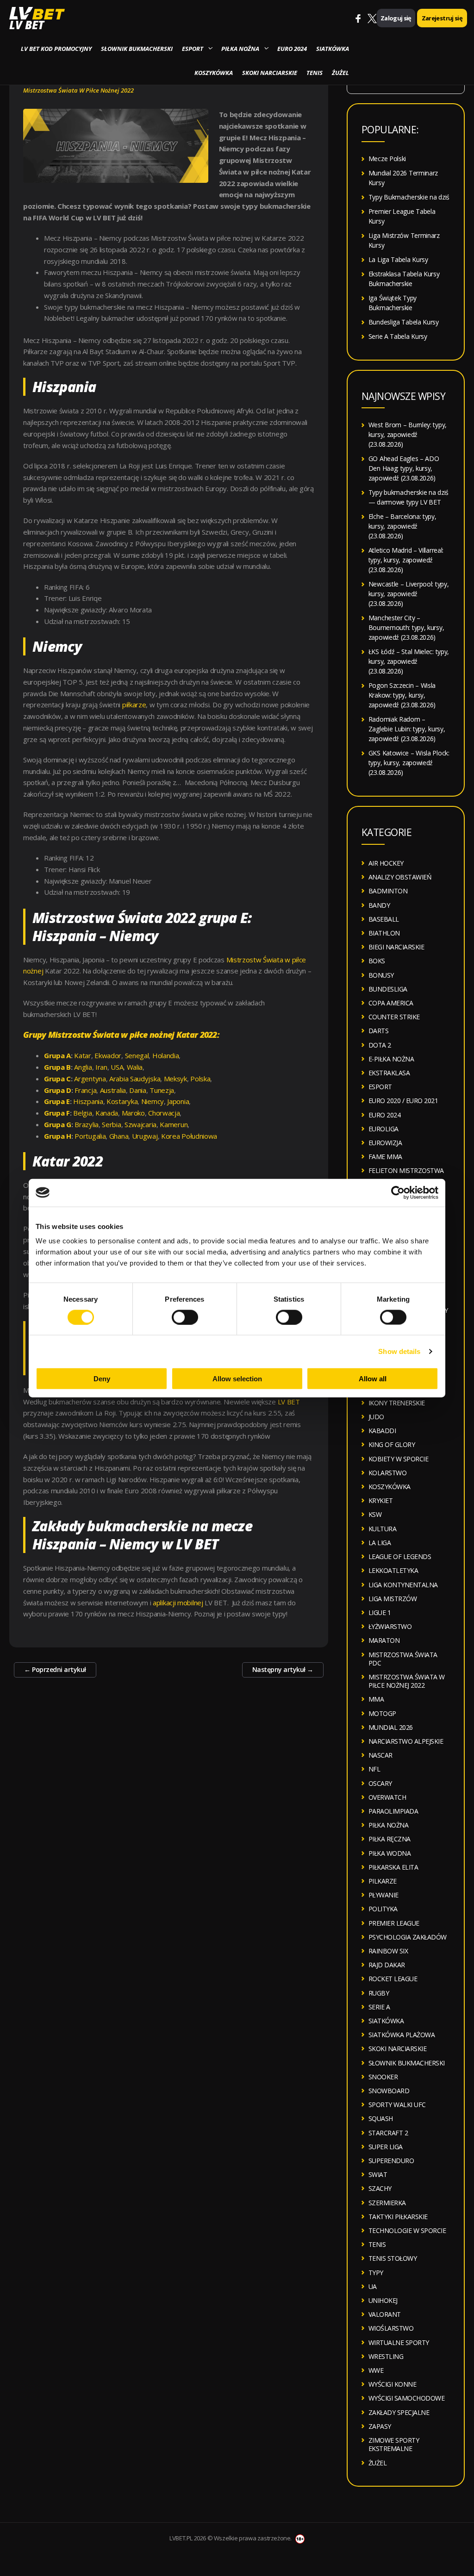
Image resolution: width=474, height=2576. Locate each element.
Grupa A (57, 1055)
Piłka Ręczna (390, 1839)
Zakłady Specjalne (399, 2412)
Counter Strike (394, 1017)
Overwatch (387, 1797)
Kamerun (174, 1124)
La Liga (380, 1543)
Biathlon (384, 933)
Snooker (383, 2077)
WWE (376, 2370)
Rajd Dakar (387, 1965)
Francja (85, 1090)
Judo (376, 1417)
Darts (379, 1031)
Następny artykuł (283, 1669)
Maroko (133, 1113)
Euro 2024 (292, 49)
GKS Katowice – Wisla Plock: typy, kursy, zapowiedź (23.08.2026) (409, 763)
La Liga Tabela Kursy (398, 259)
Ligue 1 (380, 1612)
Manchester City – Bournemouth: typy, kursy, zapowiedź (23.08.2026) (406, 627)
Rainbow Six (388, 1951)
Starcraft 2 (388, 2133)
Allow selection (237, 1379)
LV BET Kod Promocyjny (56, 49)
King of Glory (392, 1444)
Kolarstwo (388, 1473)
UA (373, 2286)
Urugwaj (145, 1136)
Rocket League (393, 1979)
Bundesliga (388, 989)
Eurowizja (385, 1143)
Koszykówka (214, 73)
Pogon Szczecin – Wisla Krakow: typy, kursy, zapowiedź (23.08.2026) (402, 695)
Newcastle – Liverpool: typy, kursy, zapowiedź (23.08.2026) (409, 594)
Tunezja (162, 1090)
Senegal (137, 1055)
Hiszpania (88, 1101)
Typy (376, 2273)
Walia (135, 1067)
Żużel (340, 73)
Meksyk (175, 1079)
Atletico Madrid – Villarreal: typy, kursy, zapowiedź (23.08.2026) (406, 560)
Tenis (315, 73)
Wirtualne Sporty (399, 2342)
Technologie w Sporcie (407, 2230)
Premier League (394, 1923)
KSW (375, 1514)
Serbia (111, 1124)
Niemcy (153, 1101)
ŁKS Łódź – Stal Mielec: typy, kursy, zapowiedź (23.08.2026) (409, 661)
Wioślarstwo (391, 2328)
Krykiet (381, 1500)
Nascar (380, 1755)
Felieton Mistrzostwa (406, 1170)
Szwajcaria (140, 1124)
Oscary (380, 1783)
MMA (376, 1699)
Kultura (383, 1529)
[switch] (185, 1317)
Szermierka (387, 2203)
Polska (200, 1079)
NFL (374, 1769)
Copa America (391, 1003)
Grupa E (57, 1101)
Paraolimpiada (393, 1811)
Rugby (379, 1993)
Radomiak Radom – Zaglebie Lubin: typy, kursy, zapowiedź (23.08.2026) (407, 729)
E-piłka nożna (391, 1059)
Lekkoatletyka (393, 1570)
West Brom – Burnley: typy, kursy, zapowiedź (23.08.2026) (408, 434)
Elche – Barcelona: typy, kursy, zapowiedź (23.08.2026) (402, 526)
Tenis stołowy (393, 2258)
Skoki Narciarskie (270, 73)
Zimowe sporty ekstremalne (394, 2444)
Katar (83, 1055)
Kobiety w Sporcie (399, 1459)
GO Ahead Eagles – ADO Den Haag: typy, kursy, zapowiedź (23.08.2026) (404, 468)
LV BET (27, 25)
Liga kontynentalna (403, 1585)
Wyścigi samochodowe (407, 2398)
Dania (138, 1090)
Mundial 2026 (391, 1727)
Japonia (178, 1101)
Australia (113, 1090)
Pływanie (384, 1895)
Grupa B (57, 1067)
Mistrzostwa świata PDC (403, 1659)
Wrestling (386, 2356)
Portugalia (90, 1136)
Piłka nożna (240, 49)
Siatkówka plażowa (402, 2035)
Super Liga (386, 2147)
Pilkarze (383, 1881)
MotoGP (382, 1713)
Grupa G (58, 1124)
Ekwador (108, 1055)
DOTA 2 (380, 1045)
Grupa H (58, 1136)
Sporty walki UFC (397, 2105)
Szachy (380, 2188)
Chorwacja (164, 1113)
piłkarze (134, 705)
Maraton (384, 1640)
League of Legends (400, 1556)
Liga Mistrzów (393, 1599)
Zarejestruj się (442, 18)
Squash (381, 2118)
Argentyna (90, 1079)
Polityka (383, 1909)
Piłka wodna (390, 1853)
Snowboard (389, 2091)
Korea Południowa (189, 1136)
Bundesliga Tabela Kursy (404, 322)
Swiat (378, 2174)
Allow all (373, 1379)
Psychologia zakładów (408, 1937)
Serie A (379, 2007)
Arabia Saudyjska (135, 1079)
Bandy (379, 905)
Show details (399, 1351)
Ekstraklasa (389, 1073)
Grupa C (57, 1079)
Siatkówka (333, 49)
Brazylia (87, 1124)
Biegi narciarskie (396, 947)
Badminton (388, 891)
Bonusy (381, 975)
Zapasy (380, 2426)
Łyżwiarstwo (390, 1626)
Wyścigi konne (393, 2384)
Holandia (166, 1055)
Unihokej (383, 2300)
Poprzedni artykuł (55, 1669)
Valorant (385, 2314)
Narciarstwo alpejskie (406, 1741)
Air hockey (386, 863)
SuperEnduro (391, 2161)
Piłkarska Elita (393, 1867)
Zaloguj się (396, 18)
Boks (377, 961)
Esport (193, 49)
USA (117, 1067)
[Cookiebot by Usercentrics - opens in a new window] (398, 1192)
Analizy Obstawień (400, 877)
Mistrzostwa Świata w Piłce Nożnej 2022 (78, 90)
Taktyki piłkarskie (398, 2217)
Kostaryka (122, 1101)
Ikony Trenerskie (397, 1403)
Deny (102, 1379)
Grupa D (58, 1090)
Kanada (107, 1113)
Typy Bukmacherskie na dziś (409, 197)
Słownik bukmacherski (137, 49)
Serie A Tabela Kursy (398, 336)
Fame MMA (385, 1157)
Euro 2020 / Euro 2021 (403, 1101)
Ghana (119, 1136)
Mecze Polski (387, 159)
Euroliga (384, 1129)
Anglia (83, 1067)
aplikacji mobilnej (178, 1603)
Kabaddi (382, 1431)
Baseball (384, 919)
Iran (101, 1067)
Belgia (82, 1113)
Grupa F (57, 1113)
